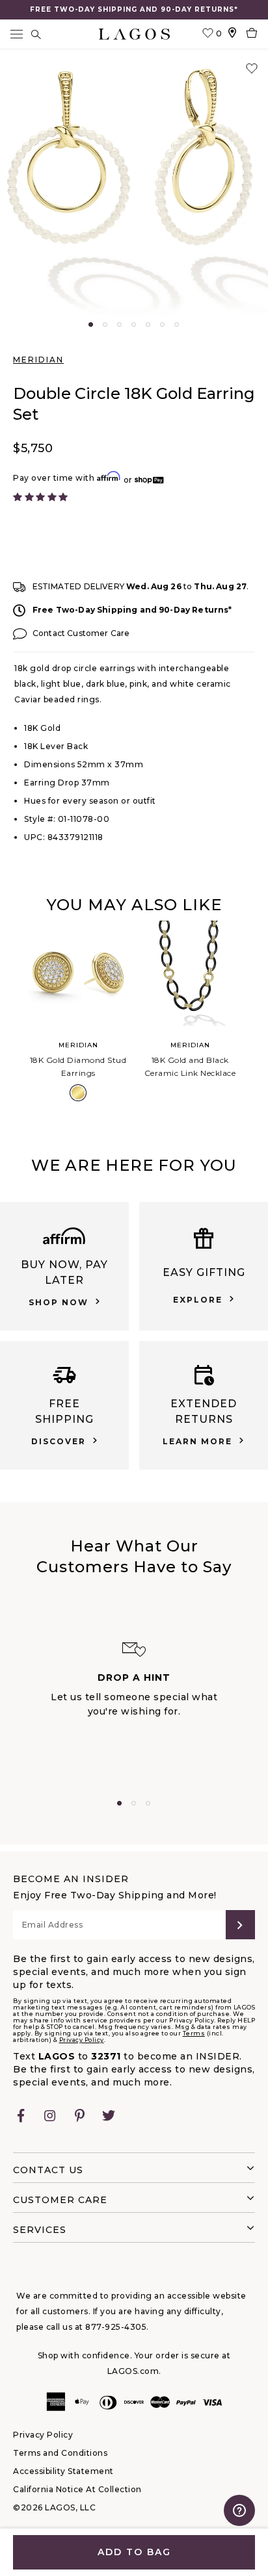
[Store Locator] (232, 34)
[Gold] (78, 1093)
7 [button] (177, 325)
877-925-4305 (116, 2327)
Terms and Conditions (60, 2453)
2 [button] (105, 325)
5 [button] (148, 325)
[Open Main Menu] (16, 34)
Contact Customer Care (81, 633)
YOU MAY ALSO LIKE (134, 905)
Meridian (38, 360)
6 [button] (162, 325)
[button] (134, 186)
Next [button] (256, 1018)
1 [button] (91, 325)
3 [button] (119, 325)
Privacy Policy (82, 2040)
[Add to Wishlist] (252, 69)
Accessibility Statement (63, 2471)
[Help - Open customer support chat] (239, 2510)
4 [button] (134, 325)
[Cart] (252, 34)
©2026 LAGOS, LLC (54, 2507)
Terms (194, 2033)
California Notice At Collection (77, 2489)
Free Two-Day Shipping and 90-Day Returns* (132, 610)
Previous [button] (12, 1018)
